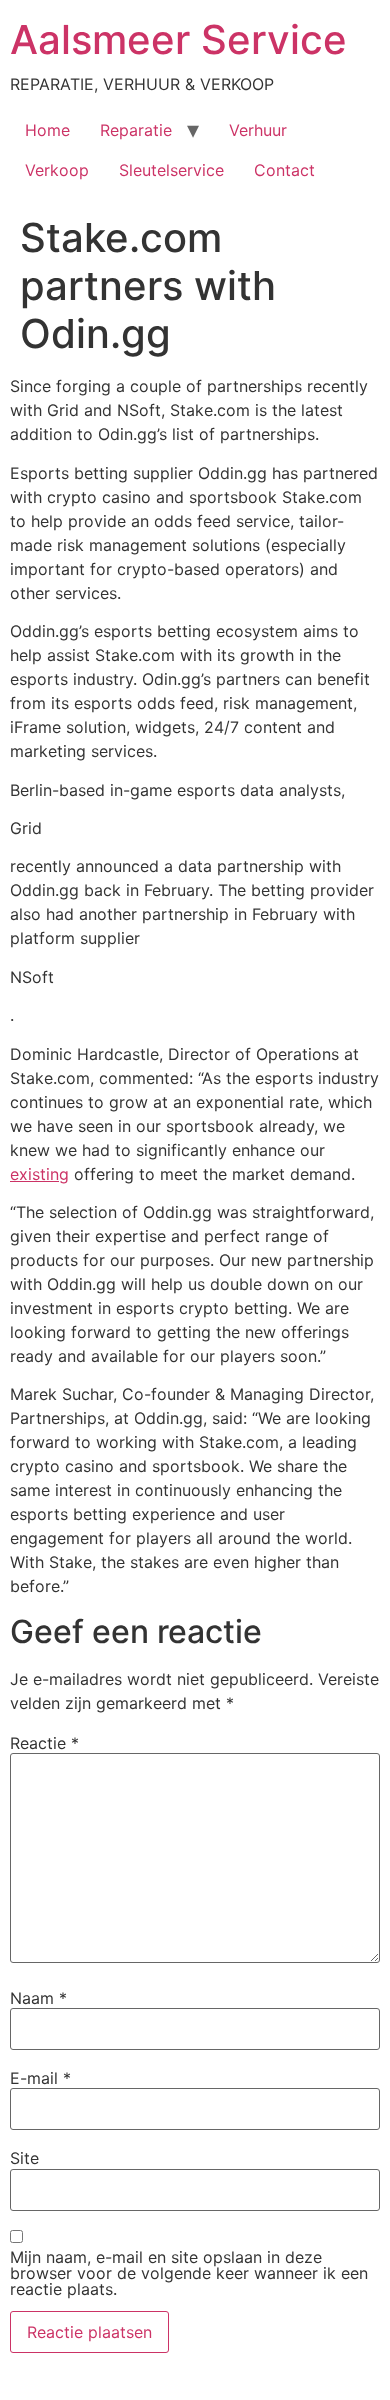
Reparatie (136, 130)
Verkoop (57, 170)
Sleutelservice (171, 170)
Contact (284, 170)
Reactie (44, 1743)
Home (47, 130)
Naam (38, 1998)
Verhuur (258, 130)
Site (24, 2158)
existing (39, 1174)
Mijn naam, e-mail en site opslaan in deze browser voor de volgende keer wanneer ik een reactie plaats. (189, 2273)
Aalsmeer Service (178, 39)
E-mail (40, 2078)
